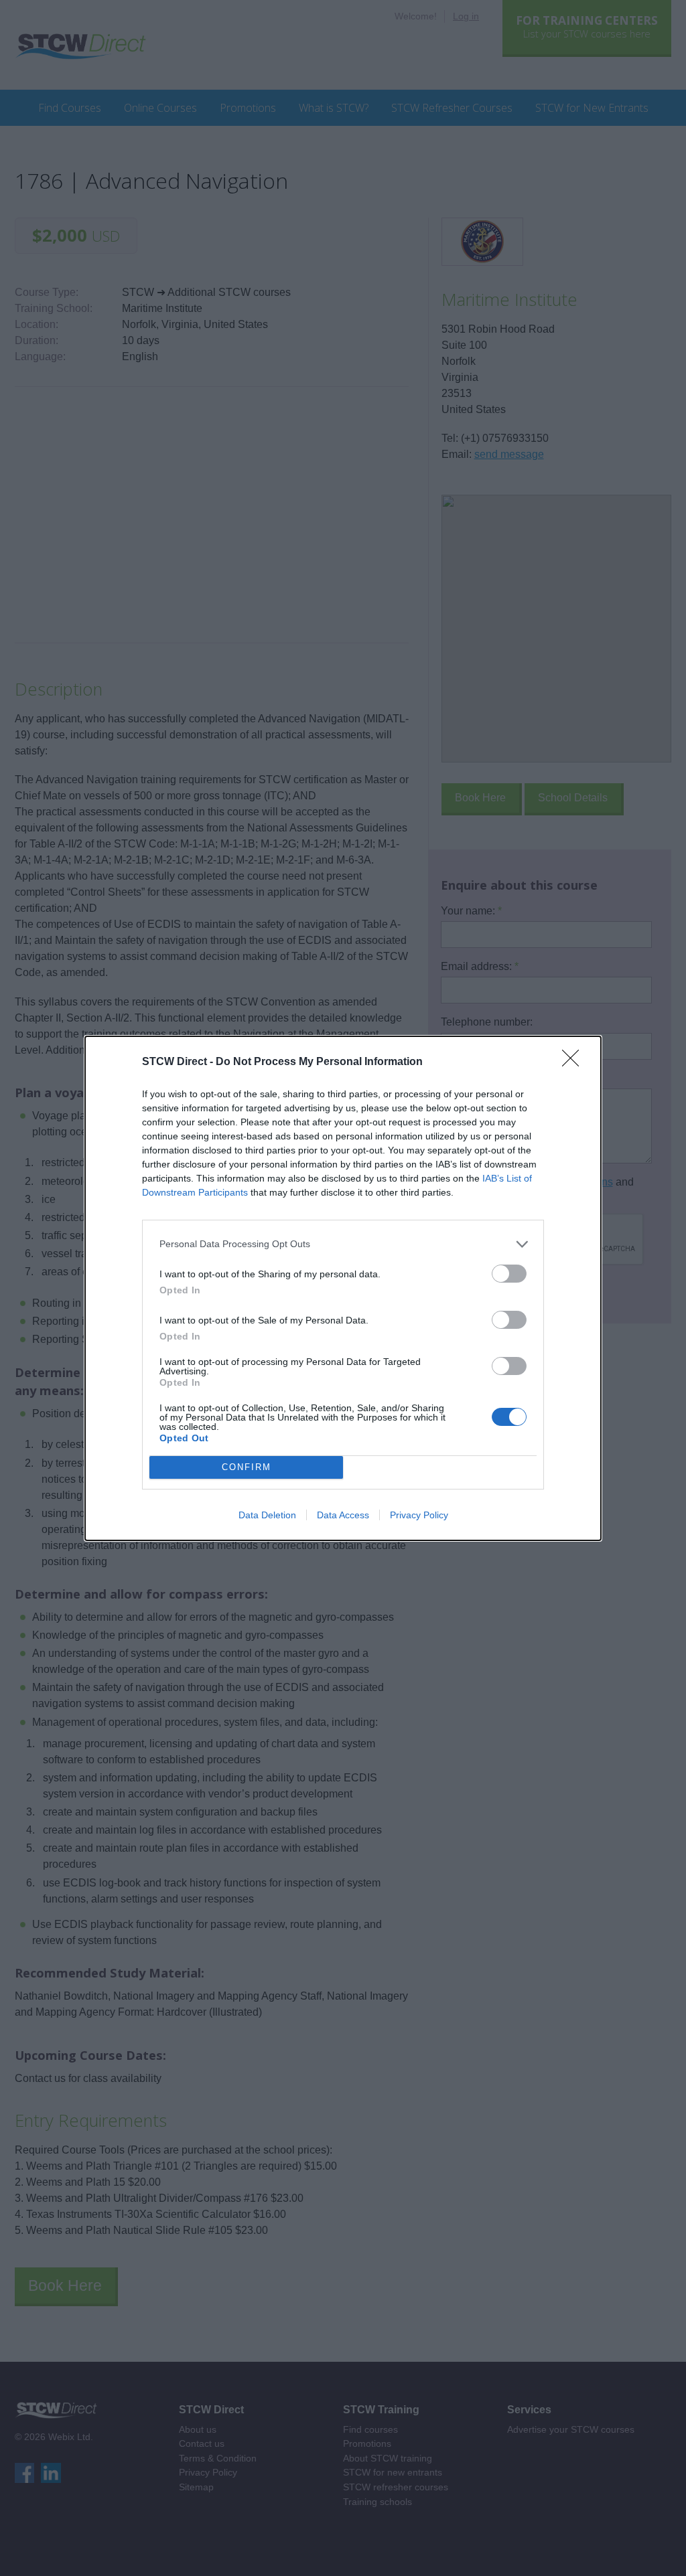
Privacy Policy (419, 1515)
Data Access (343, 1515)
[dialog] (343, 1288)
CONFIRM (247, 1467)
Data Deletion (267, 1515)
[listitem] (343, 1244)
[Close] (575, 1062)
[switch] (509, 1274)
